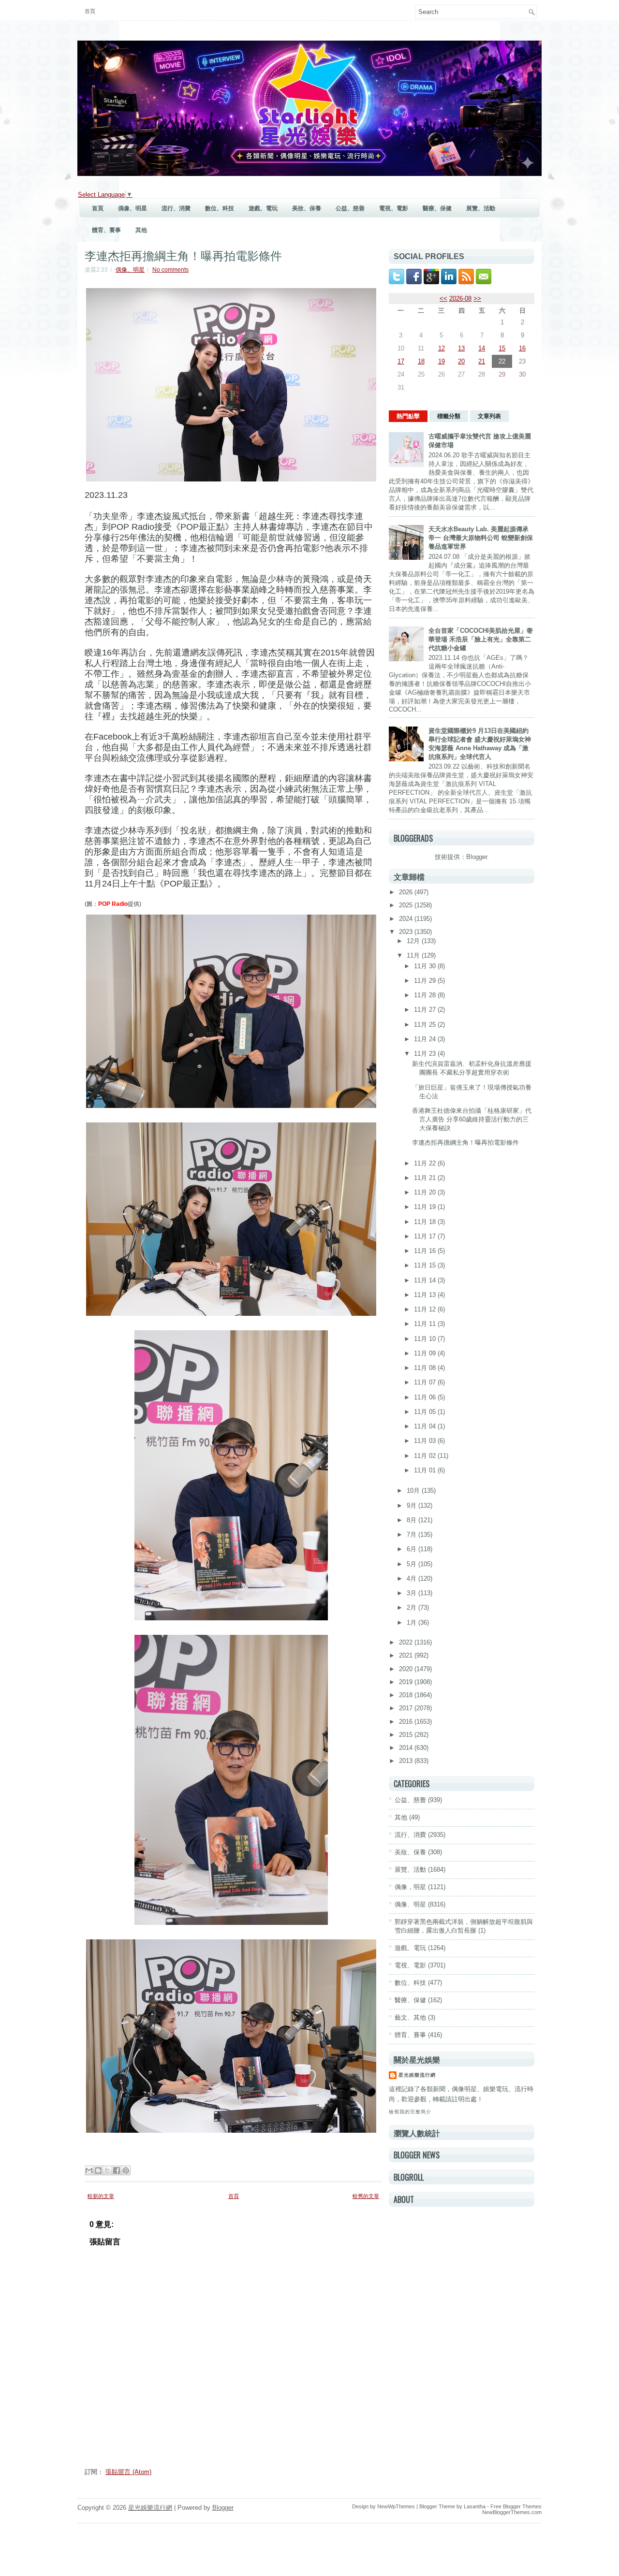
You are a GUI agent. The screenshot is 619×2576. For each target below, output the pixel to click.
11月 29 (426, 981)
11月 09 (426, 1353)
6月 (413, 1549)
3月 (413, 1593)
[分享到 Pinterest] (126, 2170)
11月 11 (426, 1324)
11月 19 (426, 1207)
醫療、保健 (437, 208)
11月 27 (426, 1010)
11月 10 (426, 1339)
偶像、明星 (133, 208)
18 (421, 361)
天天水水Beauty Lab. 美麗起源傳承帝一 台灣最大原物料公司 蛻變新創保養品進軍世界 (481, 538)
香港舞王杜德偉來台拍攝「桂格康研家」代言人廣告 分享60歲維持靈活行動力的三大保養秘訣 (472, 1119)
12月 (414, 941)
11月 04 (426, 1426)
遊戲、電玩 (263, 208)
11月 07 (426, 1382)
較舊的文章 (366, 2196)
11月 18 (426, 1222)
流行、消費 (176, 208)
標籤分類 (449, 416)
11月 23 (426, 1054)
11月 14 (426, 1280)
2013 (407, 1761)
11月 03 (426, 1441)
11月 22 (426, 1163)
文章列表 (489, 416)
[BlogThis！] (98, 2170)
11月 (414, 955)
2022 (407, 1642)
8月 (413, 1520)
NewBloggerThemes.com (512, 2512)
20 (461, 361)
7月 (413, 1535)
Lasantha (475, 2506)
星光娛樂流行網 (417, 2075)
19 (442, 361)
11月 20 (426, 1192)
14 (482, 348)
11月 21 (426, 1178)
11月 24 (426, 1039)
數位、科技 (220, 208)
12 (442, 348)
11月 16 (426, 1251)
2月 (413, 1608)
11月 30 (426, 966)
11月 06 (426, 1397)
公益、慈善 (350, 208)
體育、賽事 (106, 230)
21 (482, 361)
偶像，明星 (410, 1887)
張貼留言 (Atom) (128, 2472)
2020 (407, 1669)
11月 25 (426, 1025)
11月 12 (426, 1309)
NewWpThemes (396, 2506)
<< (443, 298)
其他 (141, 230)
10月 (414, 1491)
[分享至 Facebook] (117, 2170)
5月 (413, 1564)
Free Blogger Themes (516, 2506)
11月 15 (426, 1265)
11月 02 (426, 1456)
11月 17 (426, 1236)
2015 (407, 1735)
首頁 (90, 11)
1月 (413, 1623)
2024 (407, 919)
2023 (407, 932)
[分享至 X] (107, 2170)
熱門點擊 (408, 416)
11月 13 (426, 1295)
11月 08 (426, 1368)
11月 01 (426, 1470)
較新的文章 (101, 2196)
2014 (407, 1748)
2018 (407, 1695)
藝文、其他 (410, 2017)
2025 (407, 905)
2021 (407, 1655)
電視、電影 (394, 208)
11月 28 (426, 995)
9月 (413, 1506)
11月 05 (426, 1412)
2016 (407, 1722)
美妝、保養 (307, 208)
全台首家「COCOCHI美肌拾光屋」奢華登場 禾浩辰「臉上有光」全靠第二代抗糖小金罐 (481, 639)
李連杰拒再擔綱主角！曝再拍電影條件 (183, 255)
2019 (407, 1682)
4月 (413, 1579)
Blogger (477, 857)
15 (502, 348)
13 (461, 348)
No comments (170, 270)
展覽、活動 (481, 208)
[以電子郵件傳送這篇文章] (89, 2170)
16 (522, 348)
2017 (407, 1708)
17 (401, 361)
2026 (407, 892)
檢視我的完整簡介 (410, 2112)
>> (477, 298)
